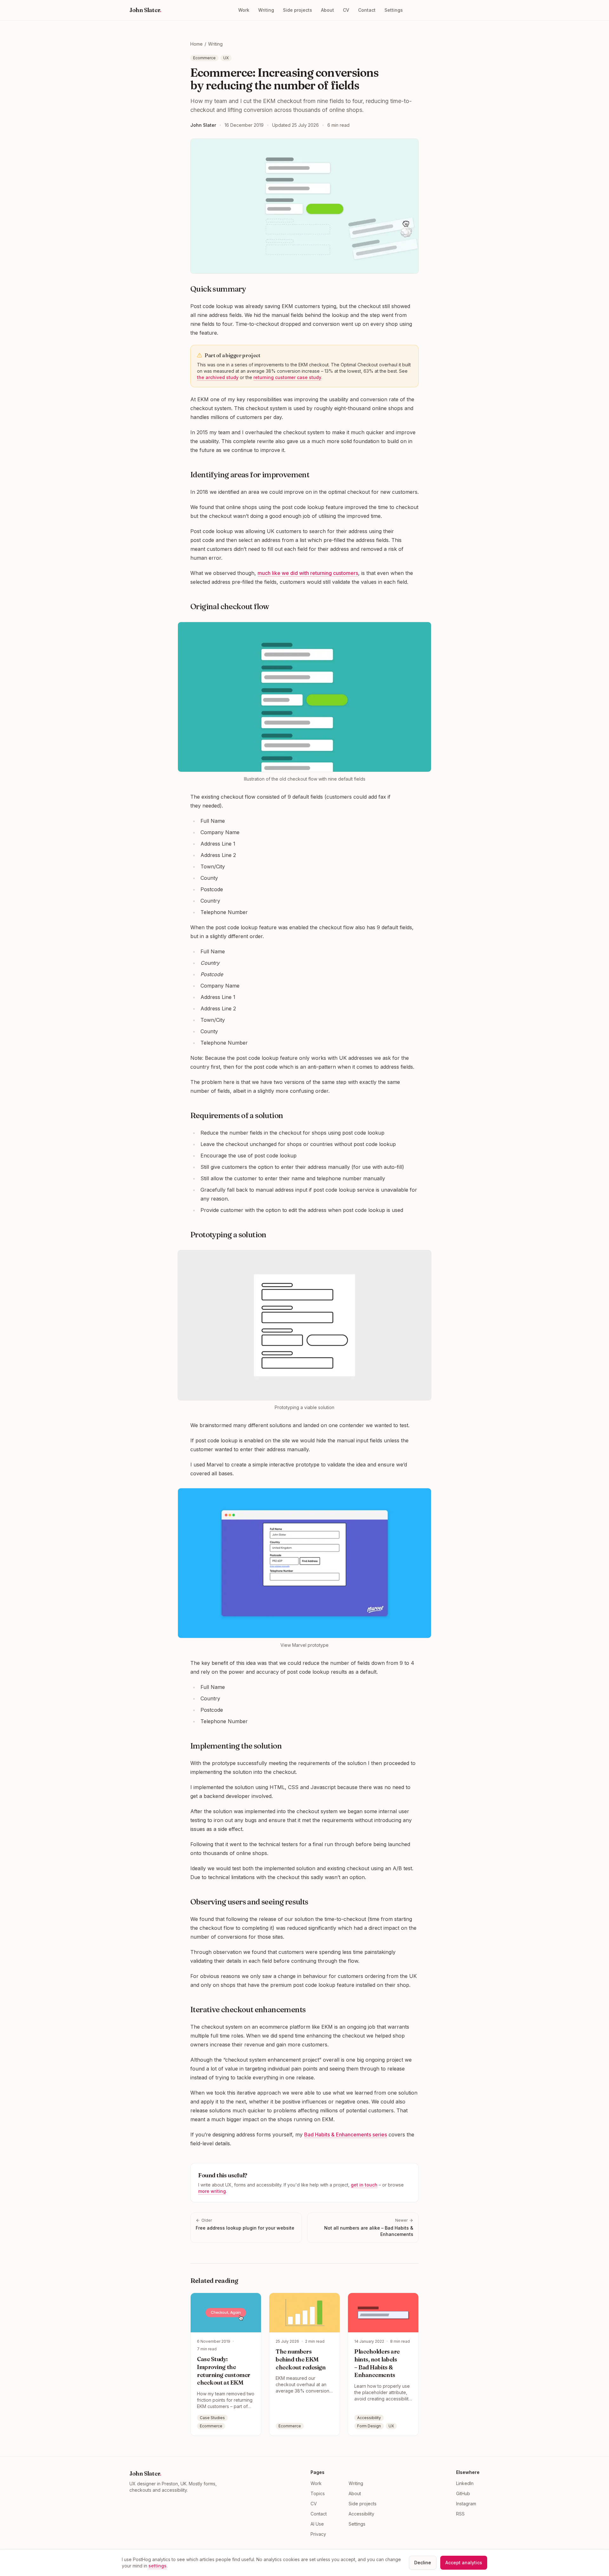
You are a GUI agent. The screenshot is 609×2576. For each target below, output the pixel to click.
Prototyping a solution (228, 1235)
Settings (394, 10)
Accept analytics (464, 2563)
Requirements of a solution (237, 1115)
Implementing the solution (236, 1746)
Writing (266, 10)
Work (244, 10)
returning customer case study (287, 377)
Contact (367, 10)
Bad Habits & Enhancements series (346, 2135)
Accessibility (361, 2514)
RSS (460, 2514)
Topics (318, 2493)
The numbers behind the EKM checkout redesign (301, 2359)
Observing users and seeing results (249, 1902)
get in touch (364, 2185)
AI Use (317, 2524)
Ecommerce (204, 58)
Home (196, 44)
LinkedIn (465, 2483)
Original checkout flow (230, 606)
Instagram (466, 2504)
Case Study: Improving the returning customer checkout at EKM (224, 2371)
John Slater (145, 10)
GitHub (463, 2493)
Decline (423, 2563)
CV (346, 10)
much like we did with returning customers (308, 573)
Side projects (298, 10)
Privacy (318, 2534)
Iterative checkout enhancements (248, 2009)
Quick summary (218, 289)
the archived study (218, 377)
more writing (212, 2191)
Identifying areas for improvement (250, 475)
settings (157, 2566)
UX (226, 58)
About (327, 10)
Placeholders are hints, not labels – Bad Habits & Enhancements (377, 2363)
